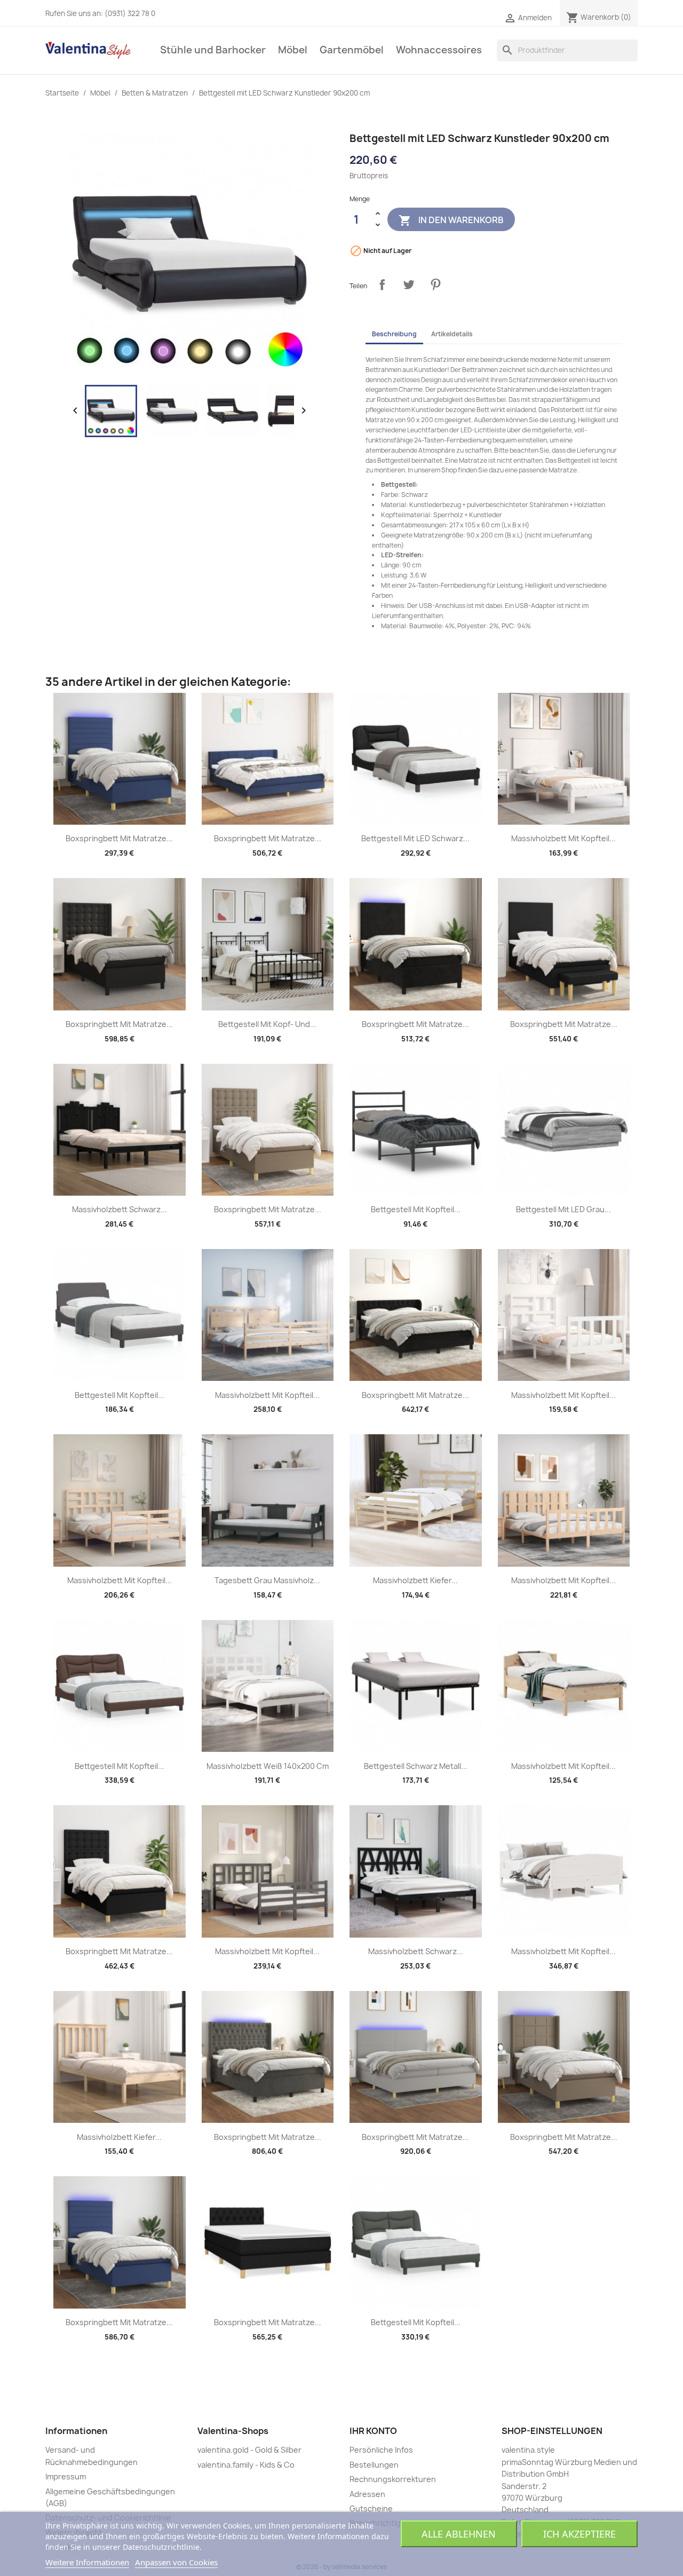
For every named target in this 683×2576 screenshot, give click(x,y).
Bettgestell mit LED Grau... (563, 1209)
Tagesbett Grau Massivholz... (267, 1580)
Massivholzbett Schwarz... (120, 1209)
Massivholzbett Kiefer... (415, 1580)
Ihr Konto (373, 2431)
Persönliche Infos (381, 2450)
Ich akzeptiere (579, 2534)
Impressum (66, 2476)
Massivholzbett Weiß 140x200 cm (268, 1766)
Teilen (382, 285)
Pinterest (435, 285)
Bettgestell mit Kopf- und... (267, 1024)
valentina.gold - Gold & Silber (249, 2450)
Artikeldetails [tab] (452, 334)
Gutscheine (371, 2508)
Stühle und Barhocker (213, 50)
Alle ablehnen (459, 2534)
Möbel (293, 50)
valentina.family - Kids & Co (246, 2465)
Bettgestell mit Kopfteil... (416, 1209)
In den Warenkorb (451, 220)
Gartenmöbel (352, 50)
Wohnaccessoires (439, 50)
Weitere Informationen (87, 2562)
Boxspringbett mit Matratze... (119, 838)
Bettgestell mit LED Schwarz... (415, 838)
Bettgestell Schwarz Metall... (416, 1766)
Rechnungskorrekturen (393, 2479)
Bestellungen (374, 2465)
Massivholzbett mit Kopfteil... (563, 838)
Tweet (409, 285)
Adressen (367, 2494)
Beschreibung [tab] (394, 334)
